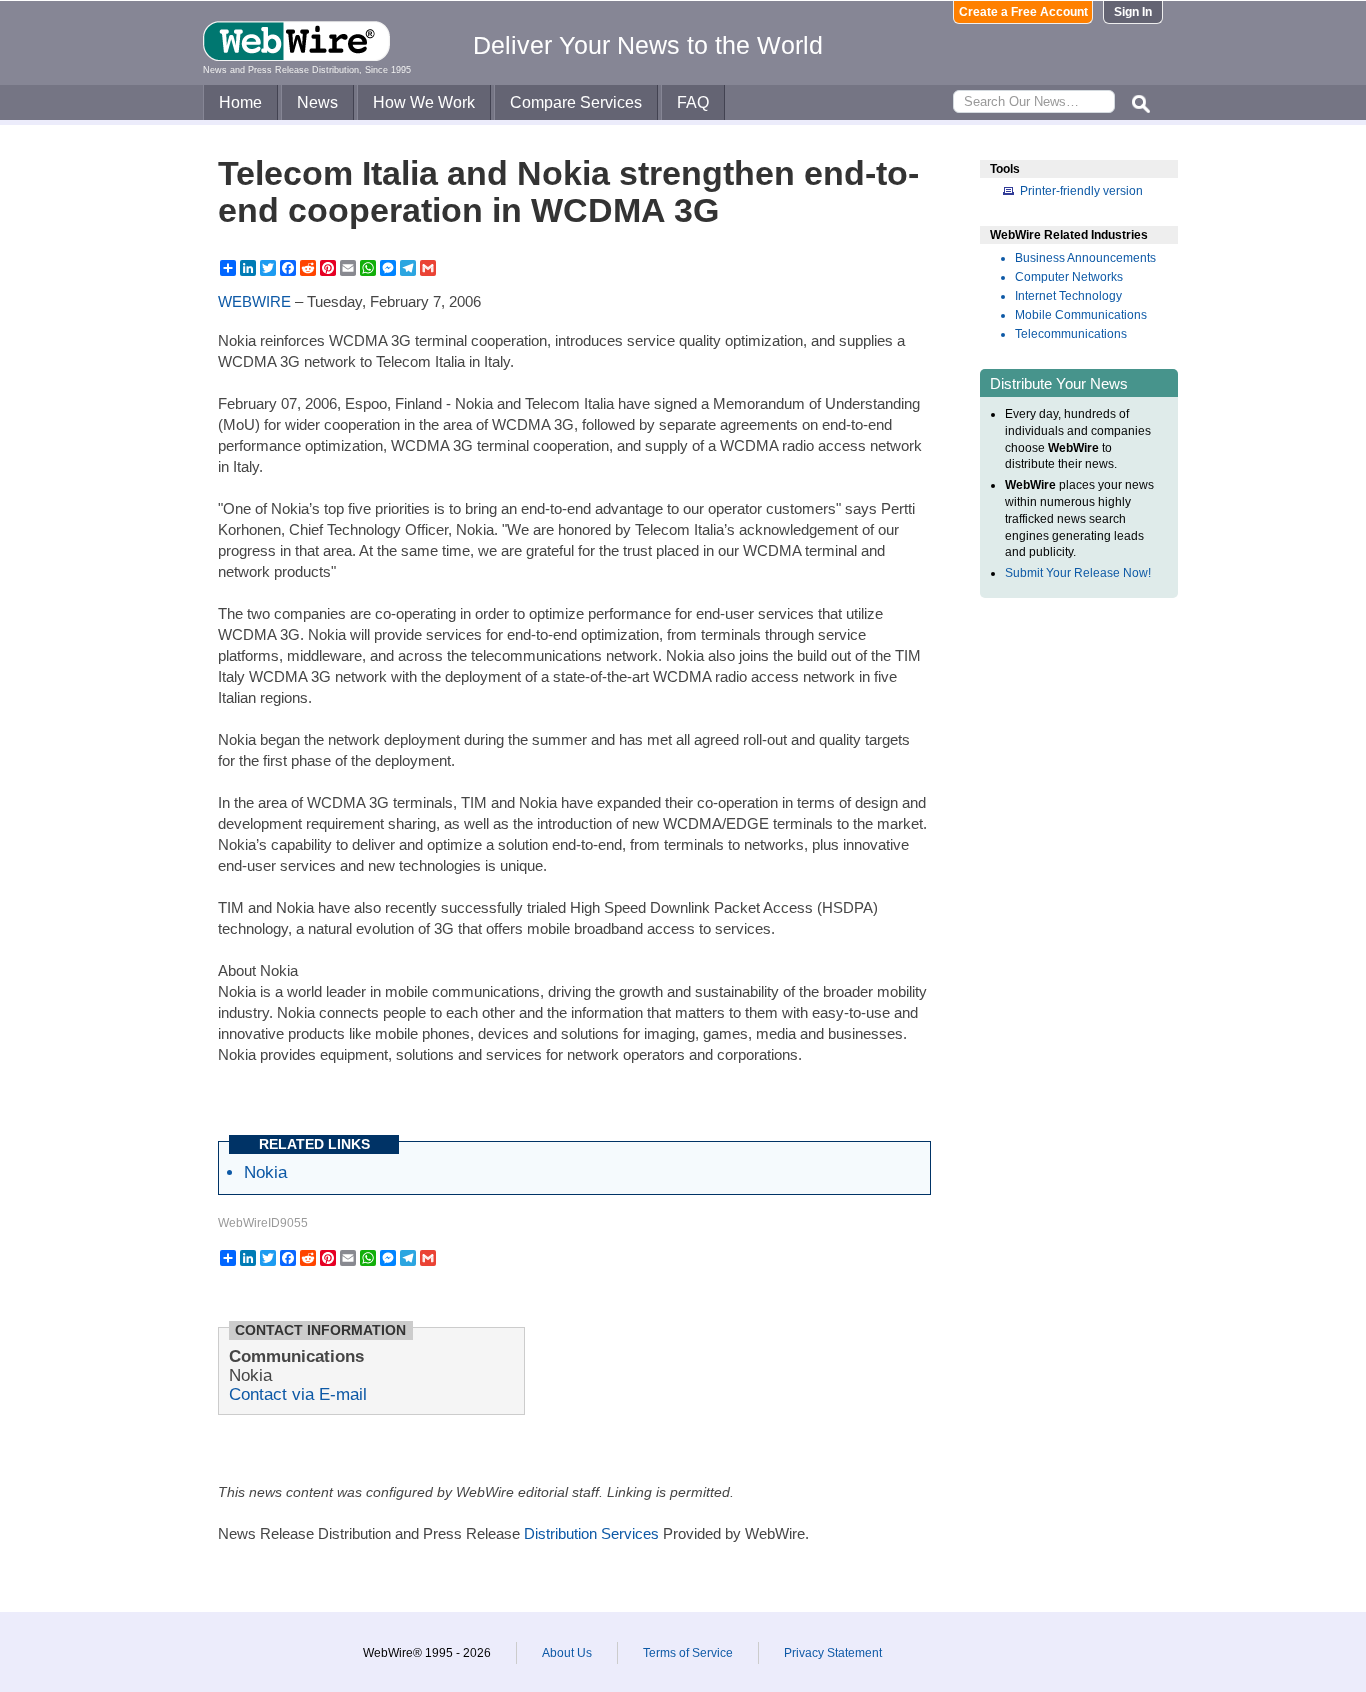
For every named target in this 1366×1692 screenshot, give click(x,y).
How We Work (424, 102)
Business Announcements (1085, 258)
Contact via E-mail (298, 1394)
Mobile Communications (1081, 315)
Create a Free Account (1023, 12)
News (317, 102)
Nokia (265, 1172)
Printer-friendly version (1081, 191)
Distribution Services (591, 1533)
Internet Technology (1068, 296)
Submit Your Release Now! (1078, 573)
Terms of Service (688, 1653)
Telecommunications (1071, 334)
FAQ (693, 102)
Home (240, 102)
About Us (567, 1653)
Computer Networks (1069, 277)
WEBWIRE (254, 301)
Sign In (1133, 12)
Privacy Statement (833, 1653)
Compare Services (576, 102)
